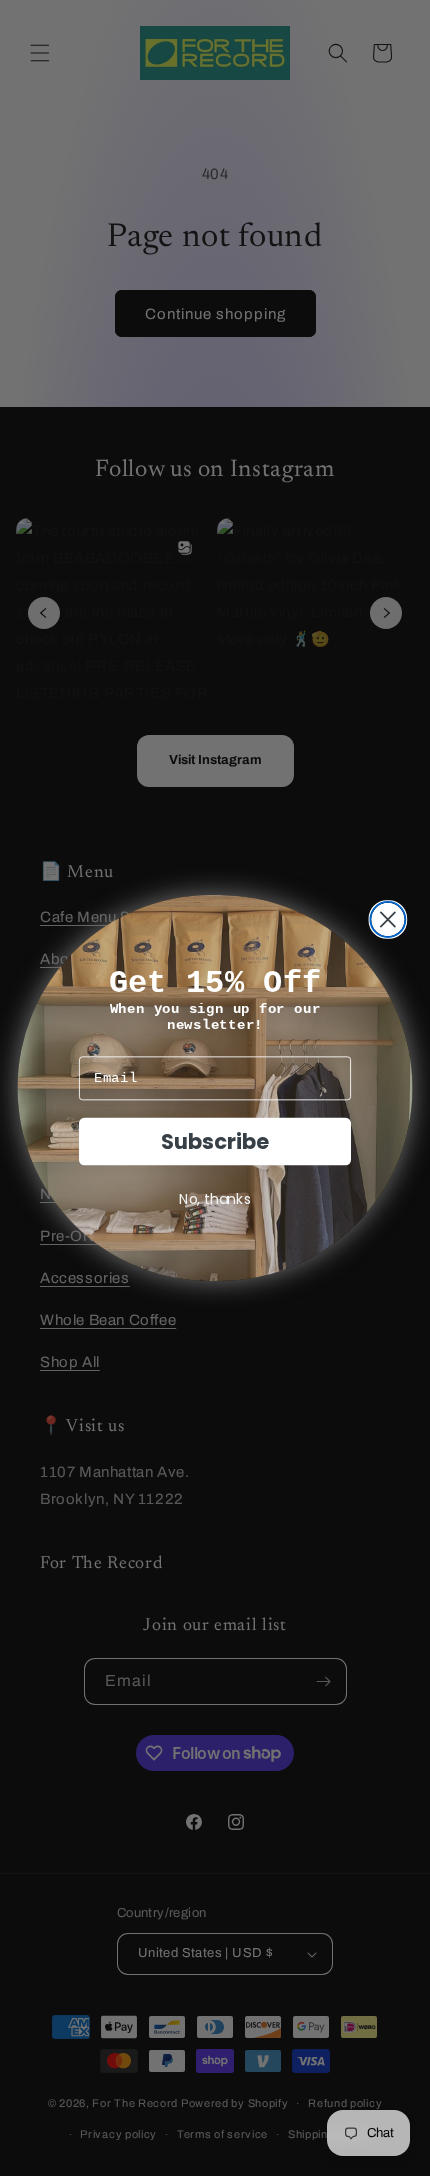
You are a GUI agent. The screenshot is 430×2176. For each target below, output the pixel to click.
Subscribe (215, 1140)
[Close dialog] (387, 919)
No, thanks (215, 1198)
